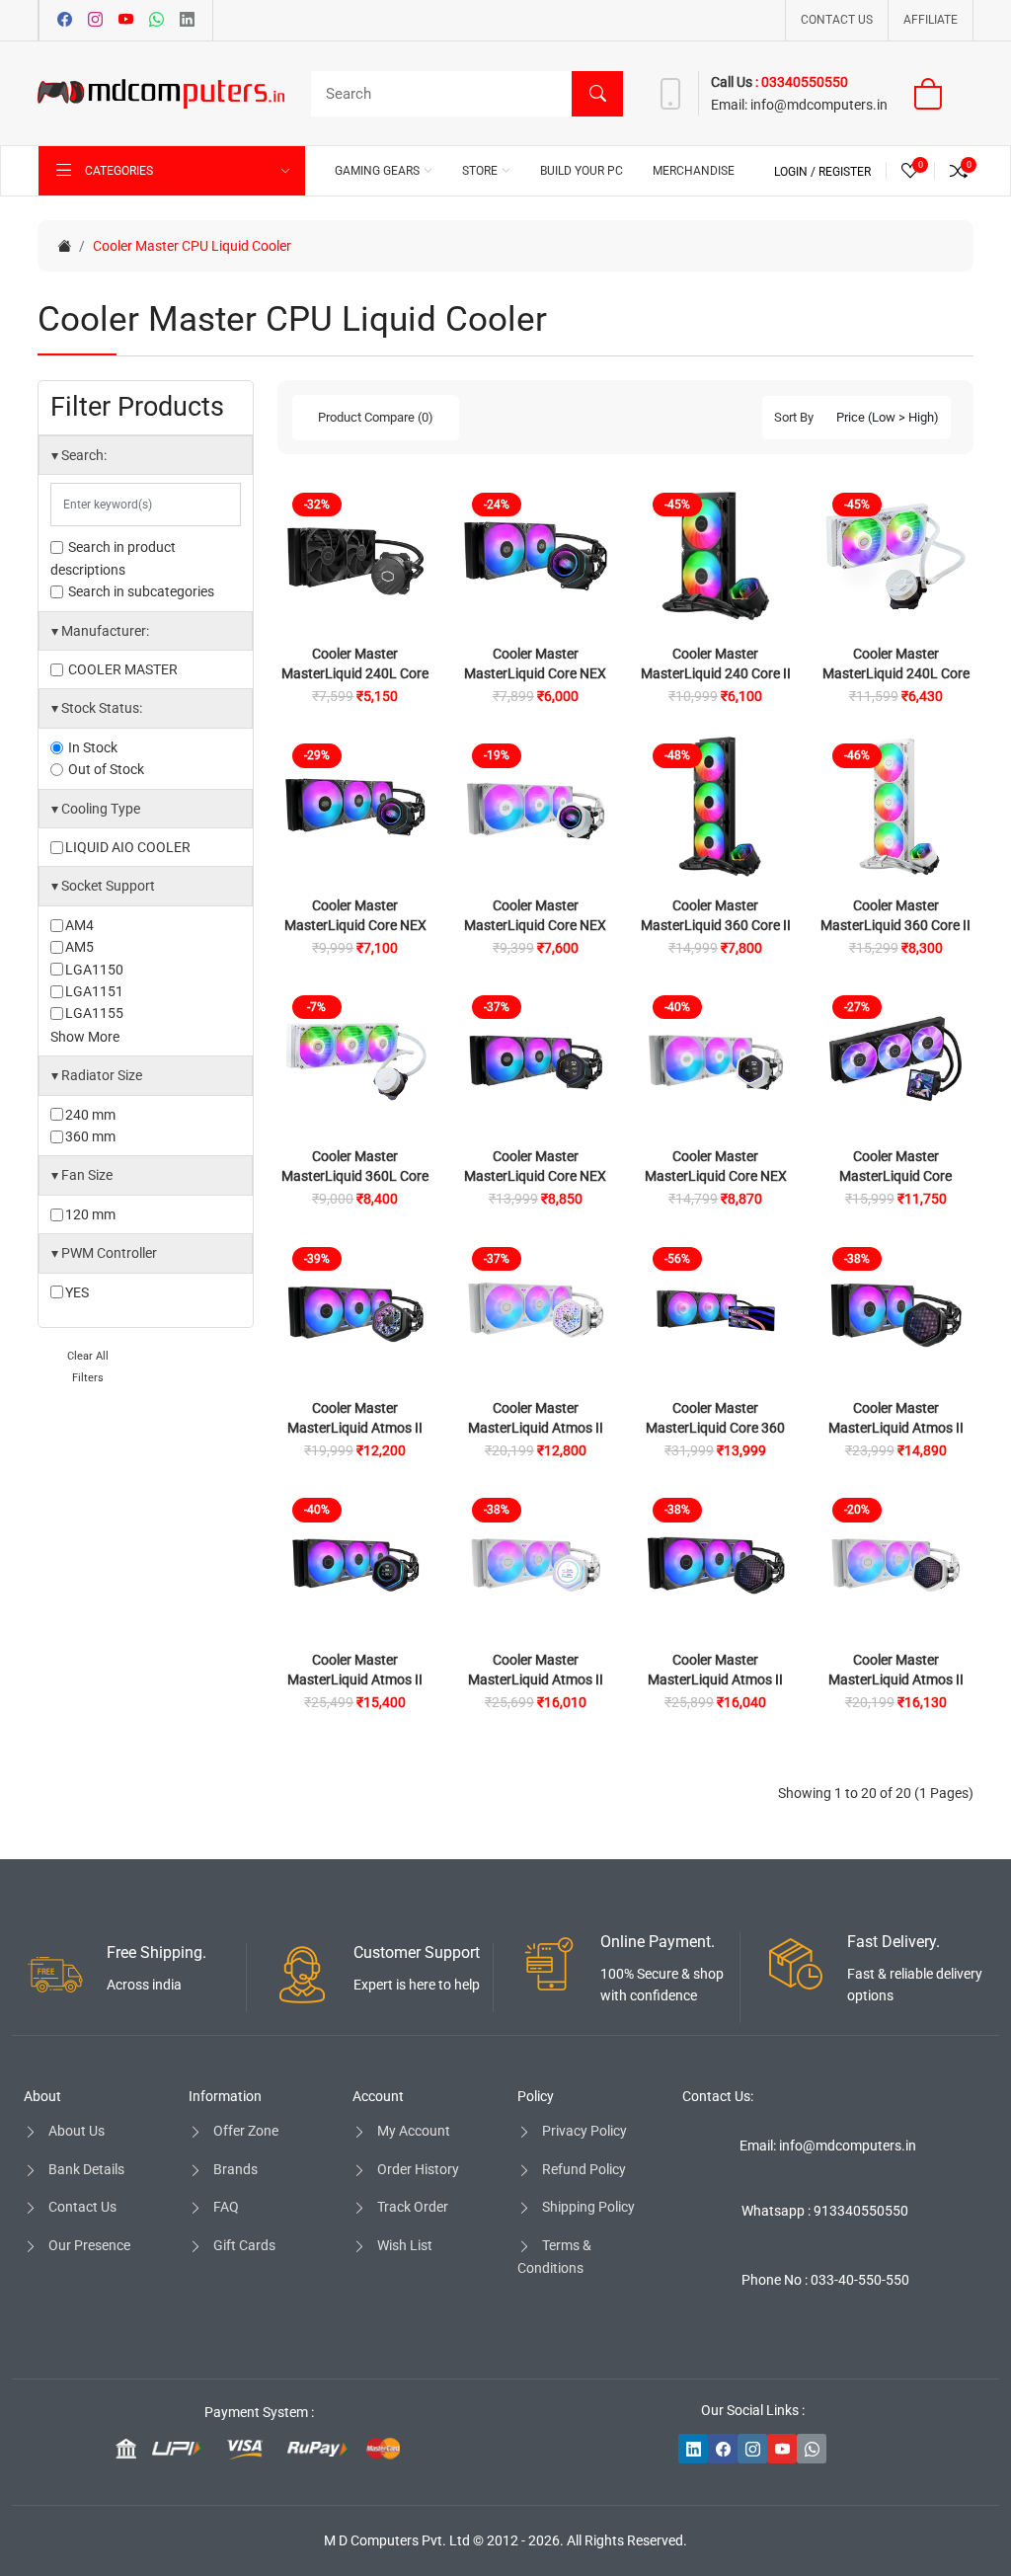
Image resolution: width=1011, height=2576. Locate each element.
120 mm (90, 1214)
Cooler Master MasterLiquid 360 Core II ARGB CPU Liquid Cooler (716, 925)
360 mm (90, 1136)
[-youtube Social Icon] (782, 2449)
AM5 (79, 947)
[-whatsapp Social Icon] (812, 2449)
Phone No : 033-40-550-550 (825, 2280)
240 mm (90, 1115)
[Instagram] (95, 21)
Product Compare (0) (376, 417)
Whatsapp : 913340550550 (825, 2211)
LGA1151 (94, 991)
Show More (85, 1037)
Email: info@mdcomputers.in (828, 2146)
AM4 (79, 925)
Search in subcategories (140, 591)
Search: (79, 455)
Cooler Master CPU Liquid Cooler (192, 246)
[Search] (597, 94)
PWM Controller (104, 1253)
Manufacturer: (100, 631)
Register (845, 172)
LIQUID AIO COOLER (128, 847)
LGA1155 (94, 1013)
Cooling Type (96, 809)
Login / (796, 172)
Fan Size (82, 1175)
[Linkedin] (187, 21)
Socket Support (103, 886)
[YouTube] (126, 21)
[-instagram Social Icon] (752, 2449)
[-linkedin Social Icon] (693, 2449)
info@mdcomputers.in (819, 105)
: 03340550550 (802, 82)
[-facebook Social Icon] (723, 2449)
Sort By (794, 417)
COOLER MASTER (121, 669)
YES (77, 1292)
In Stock (91, 747)
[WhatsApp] (156, 21)
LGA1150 (94, 970)
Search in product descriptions (113, 558)
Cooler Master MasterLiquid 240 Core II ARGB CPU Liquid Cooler (716, 673)
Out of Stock (105, 769)
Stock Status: (97, 708)
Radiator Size (97, 1075)
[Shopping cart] (940, 94)
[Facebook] (65, 21)
